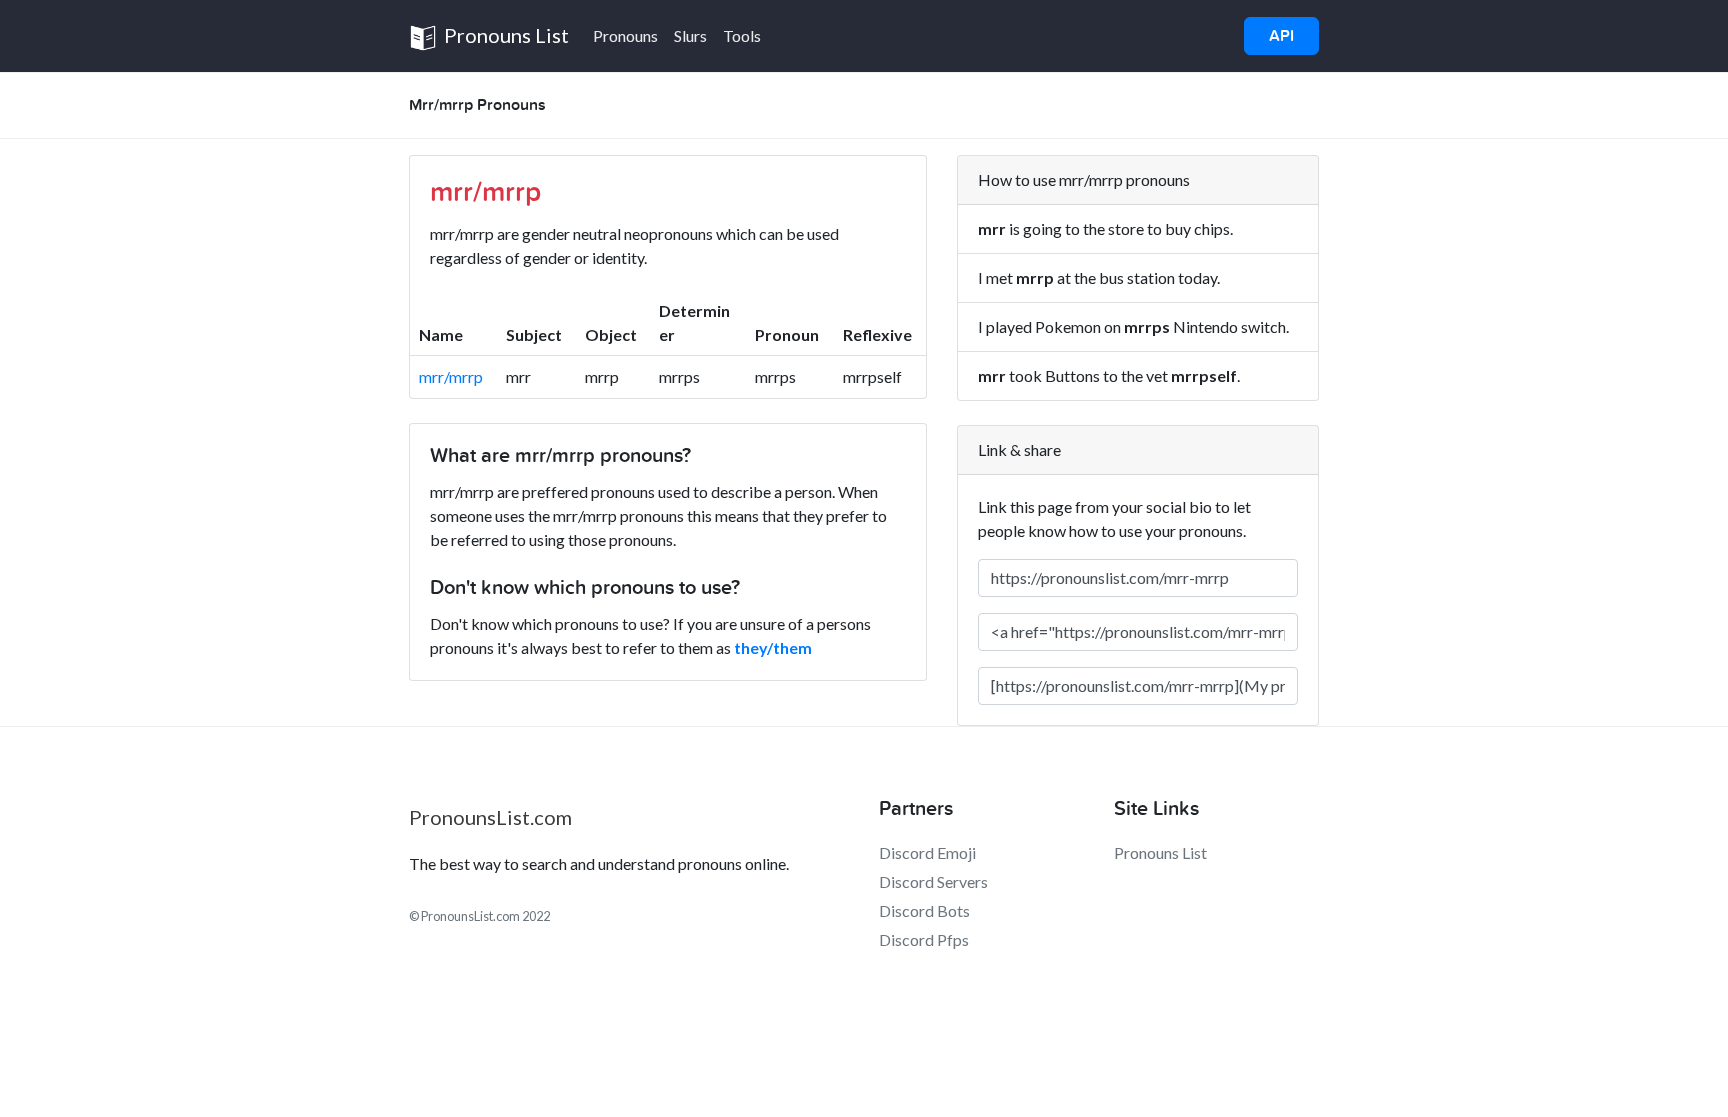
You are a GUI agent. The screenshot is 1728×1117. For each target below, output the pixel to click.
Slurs (690, 35)
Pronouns (625, 35)
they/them (773, 647)
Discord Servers (933, 881)
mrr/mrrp (451, 376)
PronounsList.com (490, 817)
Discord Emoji (927, 852)
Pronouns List (504, 35)
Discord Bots (924, 910)
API (1281, 36)
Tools (742, 35)
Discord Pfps (924, 939)
